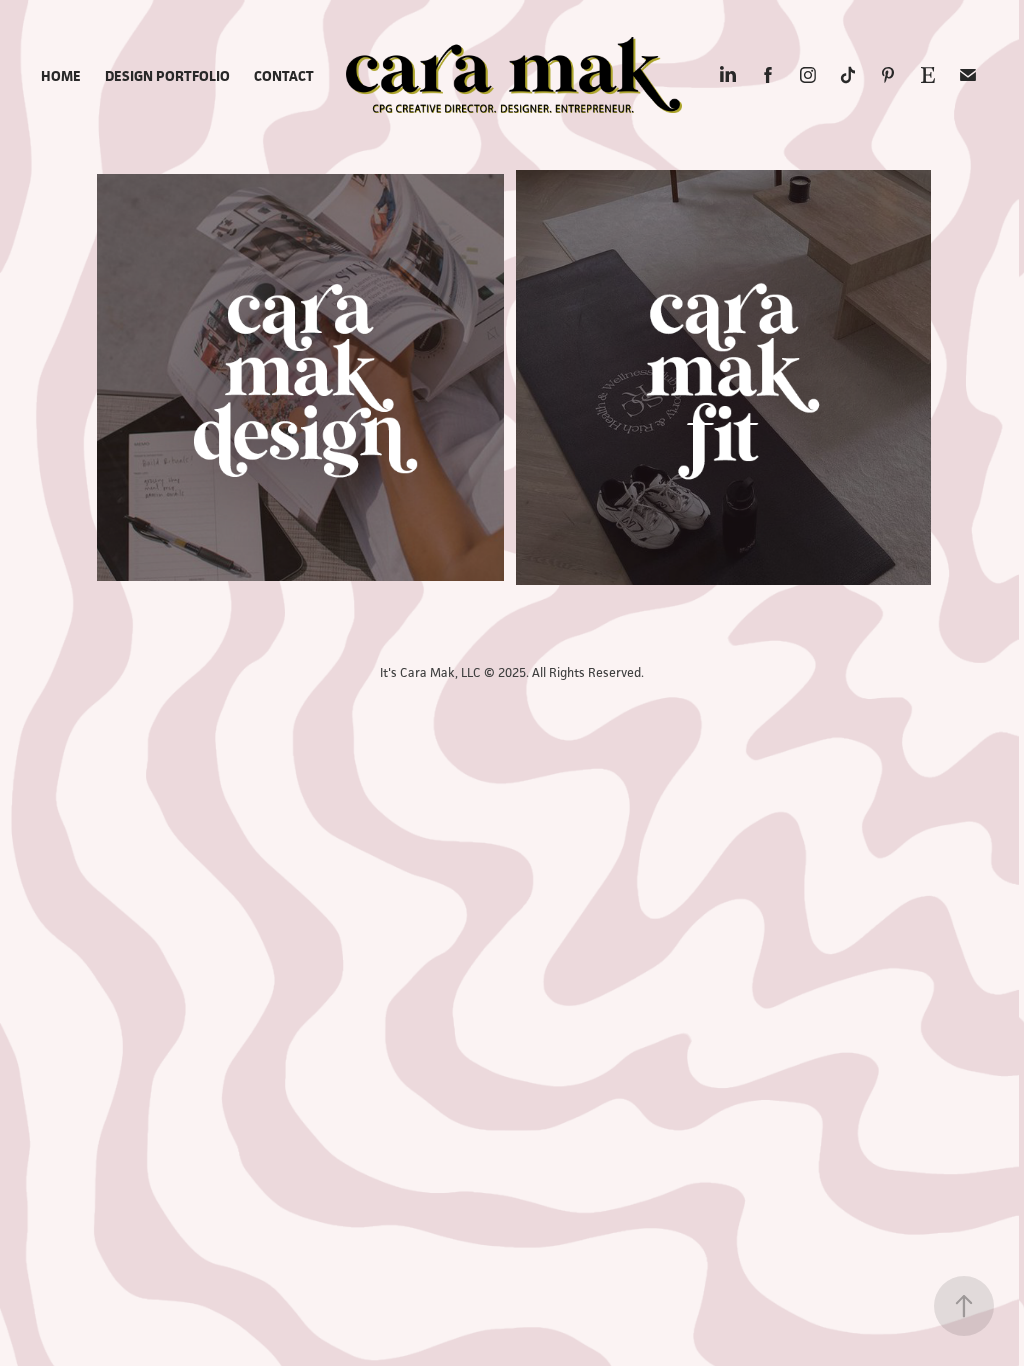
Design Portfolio (167, 75)
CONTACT (284, 75)
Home (61, 75)
